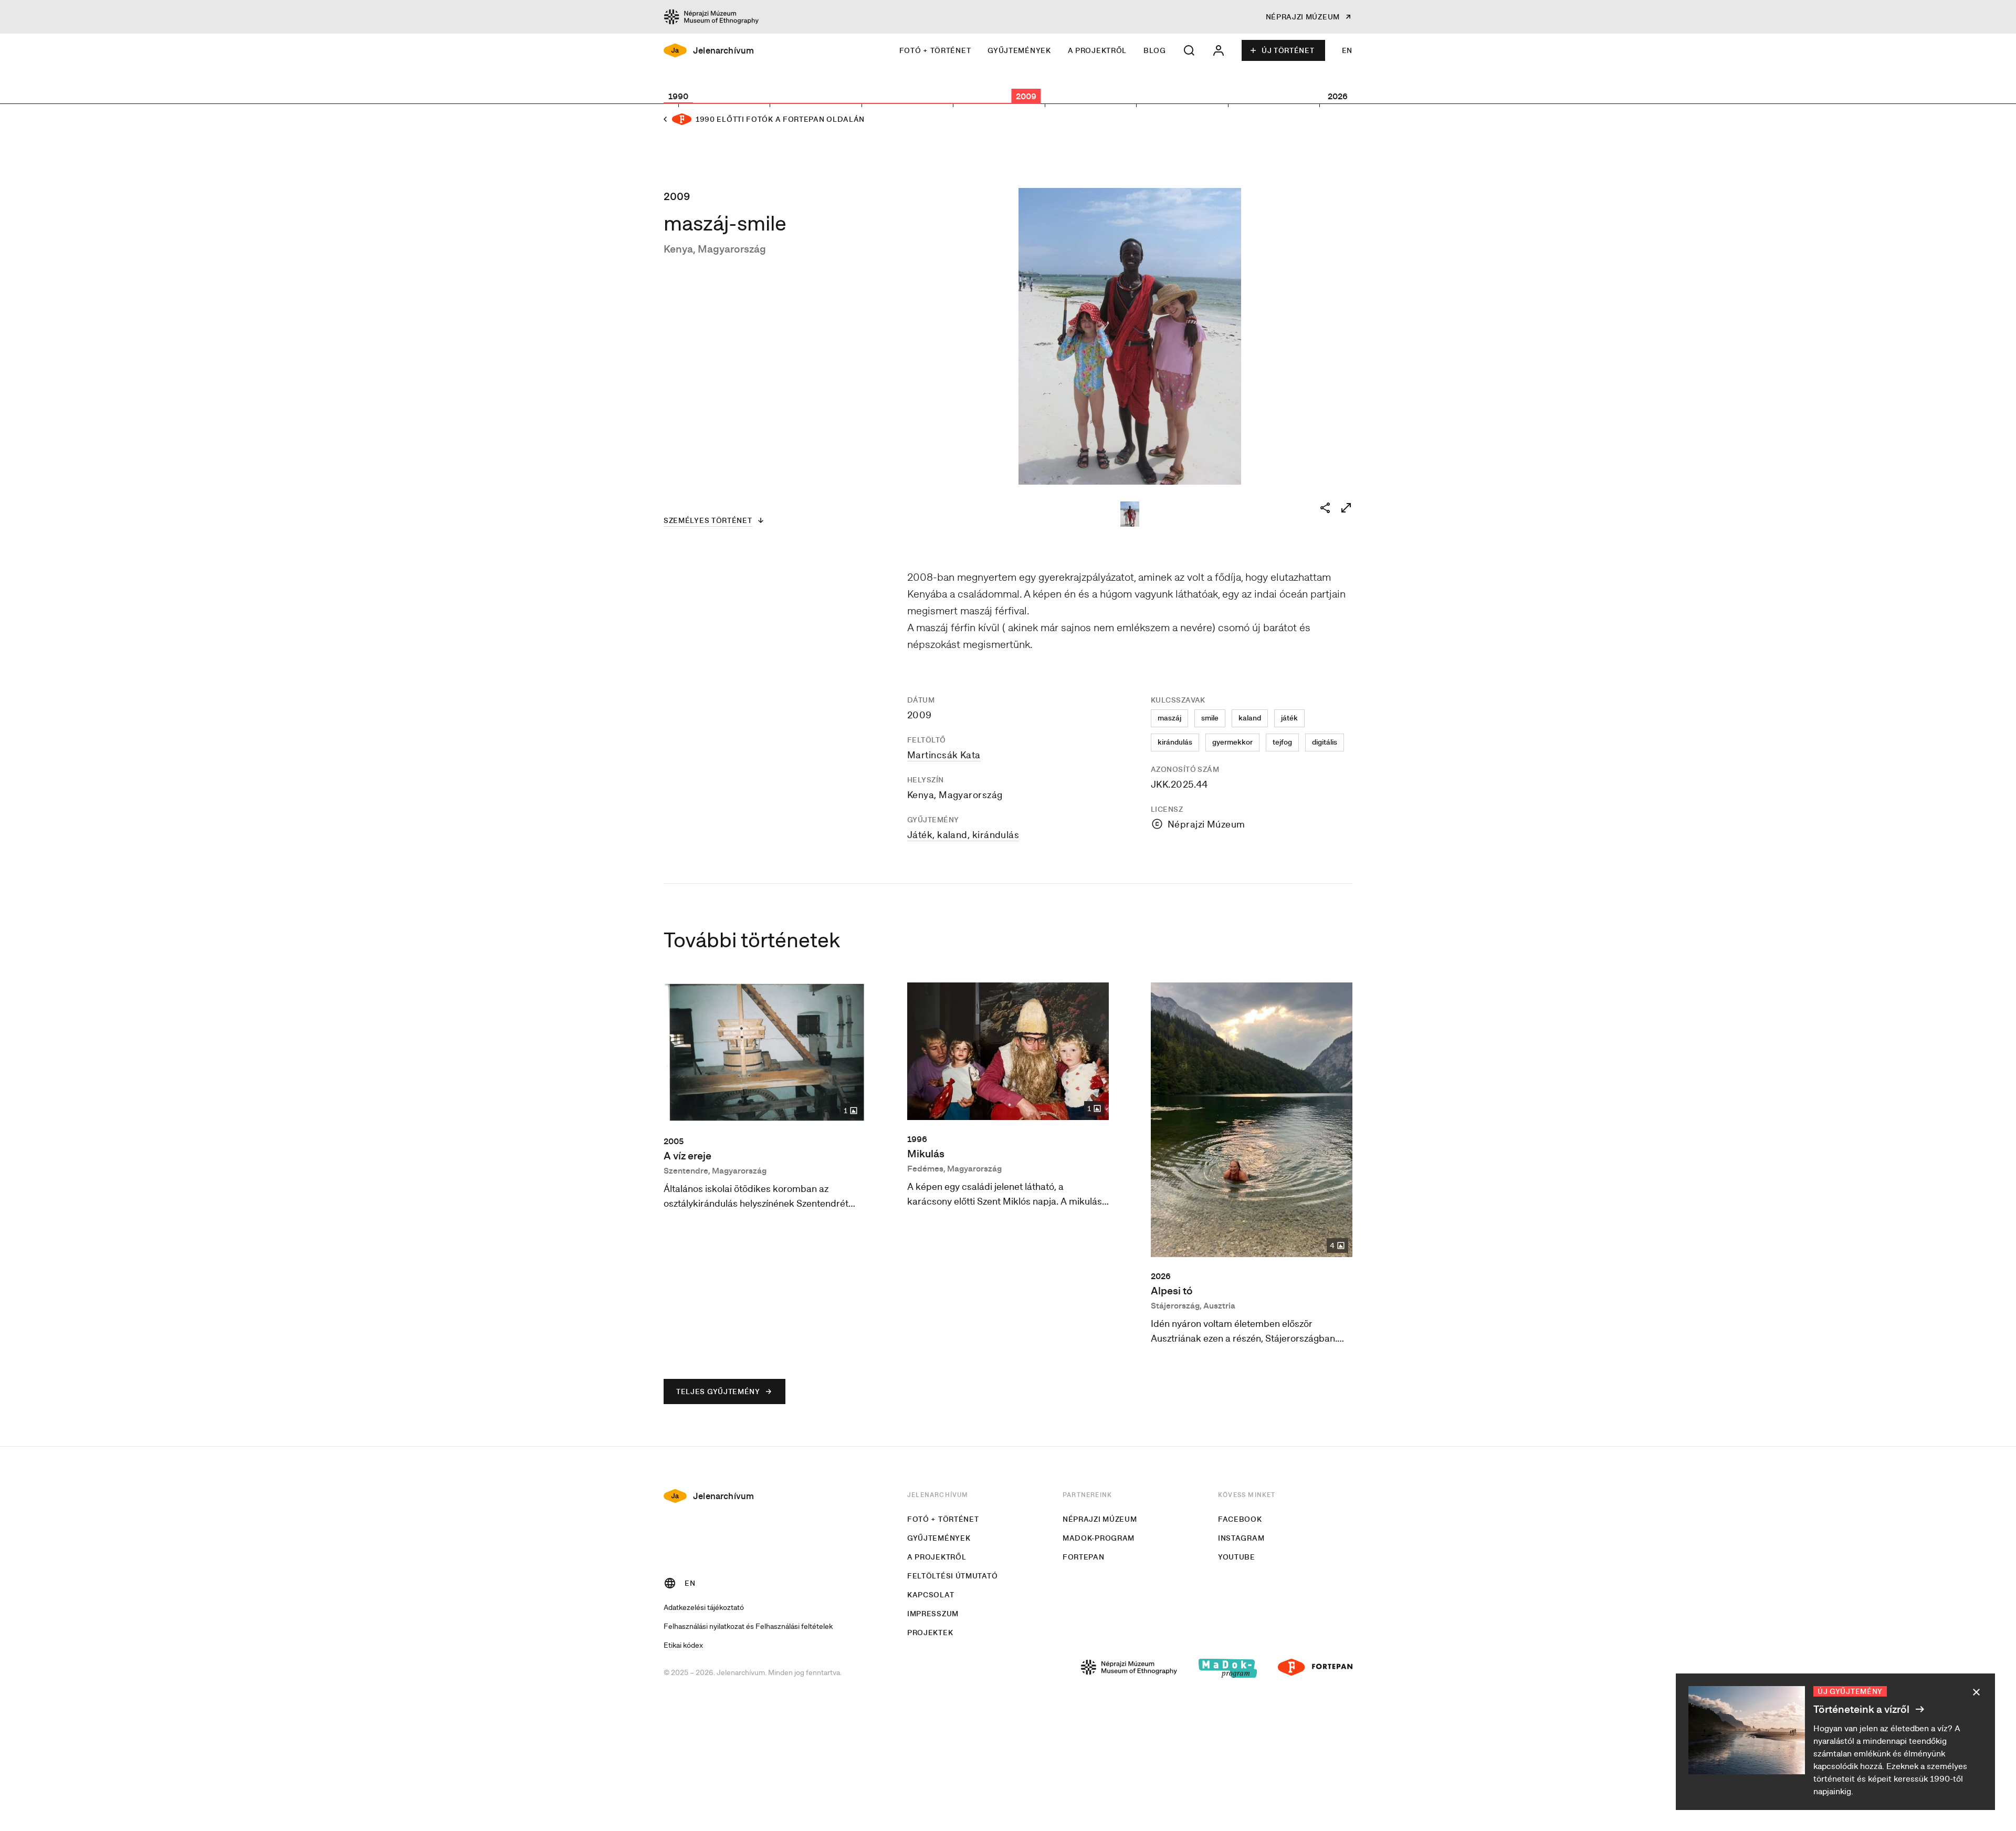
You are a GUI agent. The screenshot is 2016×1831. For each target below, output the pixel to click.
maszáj (1169, 718)
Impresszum (933, 1614)
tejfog (1282, 742)
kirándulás (1175, 742)
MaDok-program (1099, 1538)
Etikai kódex (683, 1645)
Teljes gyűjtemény (718, 1391)
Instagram (1241, 1538)
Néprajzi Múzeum (1100, 1519)
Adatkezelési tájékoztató (704, 1607)
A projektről (1097, 50)
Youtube (1237, 1557)
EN (1347, 50)
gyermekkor (1232, 742)
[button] (1189, 50)
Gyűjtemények (1019, 50)
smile (1210, 718)
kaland (1250, 718)
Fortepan (1084, 1557)
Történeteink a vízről (1862, 1709)
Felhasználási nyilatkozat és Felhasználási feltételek (748, 1626)
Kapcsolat (931, 1595)
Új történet (1288, 50)
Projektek (930, 1633)
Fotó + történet (935, 50)
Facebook (1240, 1519)
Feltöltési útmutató (952, 1576)
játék (1289, 718)
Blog (1155, 50)
